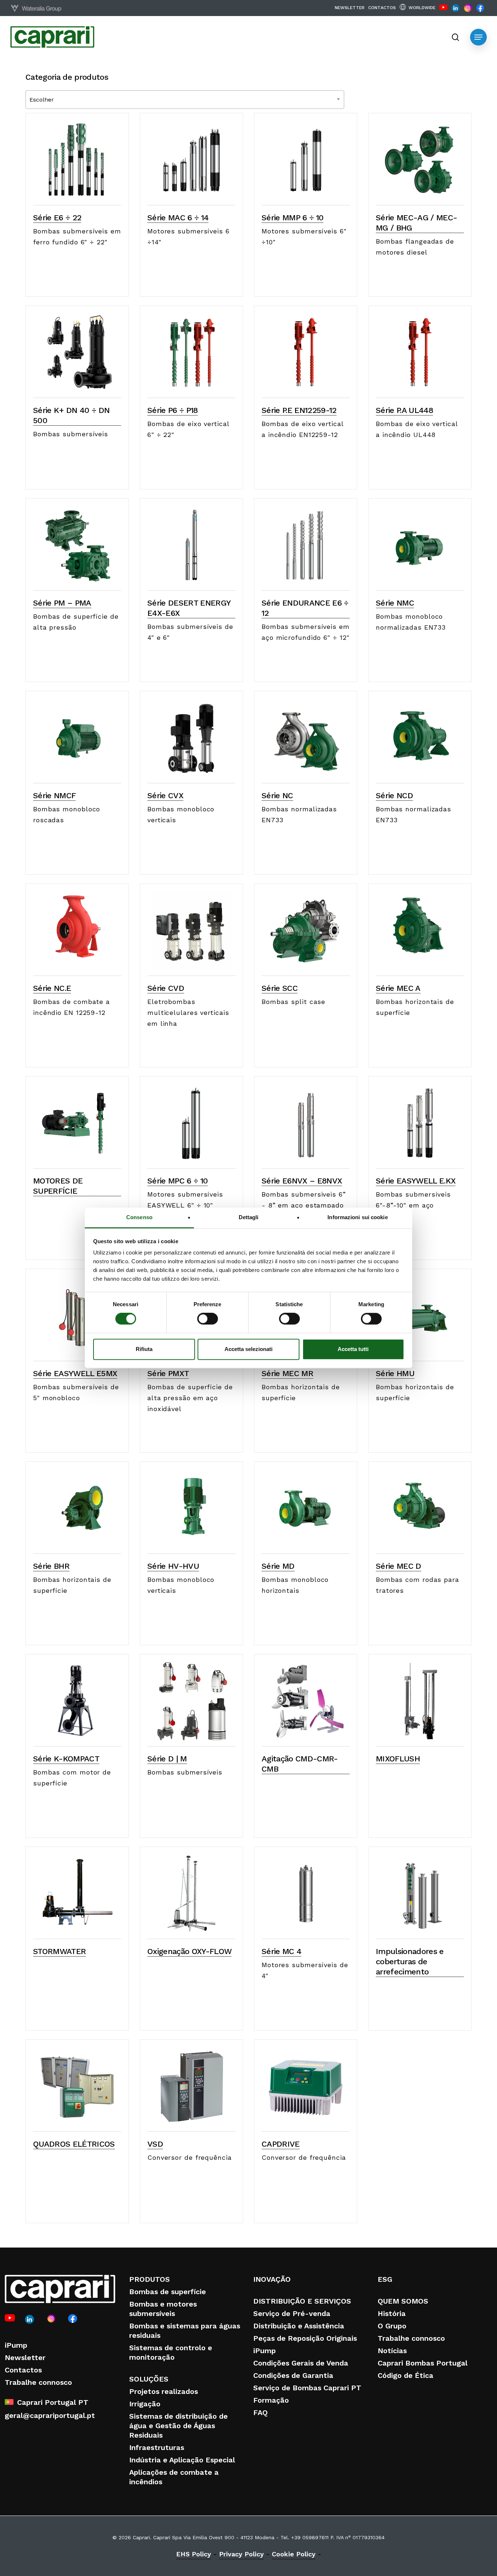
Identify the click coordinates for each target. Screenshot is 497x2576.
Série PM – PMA (62, 603)
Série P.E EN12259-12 (299, 410)
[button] (478, 37)
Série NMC (395, 603)
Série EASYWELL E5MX (75, 1373)
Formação (271, 2400)
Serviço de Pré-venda (292, 2313)
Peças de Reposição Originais (305, 2338)
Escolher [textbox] (42, 100)
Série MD (278, 1566)
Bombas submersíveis (71, 434)
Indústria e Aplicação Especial (182, 2460)
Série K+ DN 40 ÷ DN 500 (71, 415)
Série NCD (394, 795)
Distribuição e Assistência (299, 2326)
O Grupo (392, 2326)
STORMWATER (59, 1951)
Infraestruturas (157, 2447)
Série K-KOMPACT (66, 1759)
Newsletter (25, 2358)
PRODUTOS (150, 2279)
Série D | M (167, 1759)
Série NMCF (54, 795)
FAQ (261, 2412)
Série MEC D (399, 1566)
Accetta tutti (353, 1349)
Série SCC (280, 988)
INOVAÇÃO (272, 2279)
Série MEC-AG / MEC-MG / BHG (416, 223)
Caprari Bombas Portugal (423, 2363)
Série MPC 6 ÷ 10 (178, 1181)
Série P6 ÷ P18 (173, 410)
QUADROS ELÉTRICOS (74, 2144)
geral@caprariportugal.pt (50, 2415)
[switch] (208, 1319)
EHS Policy (194, 2554)
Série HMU (395, 1373)
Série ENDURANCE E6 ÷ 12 (305, 608)
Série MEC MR (287, 1373)
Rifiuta (144, 1349)
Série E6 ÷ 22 (57, 218)
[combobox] (185, 100)
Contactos (23, 2370)
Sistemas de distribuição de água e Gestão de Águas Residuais (178, 2426)
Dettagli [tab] (249, 1217)
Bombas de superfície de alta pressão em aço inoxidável (190, 1398)
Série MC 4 (281, 1951)
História (392, 2313)
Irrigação (145, 2404)
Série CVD (166, 988)
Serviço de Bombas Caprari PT (307, 2388)
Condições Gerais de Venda (301, 2363)
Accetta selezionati (249, 1349)
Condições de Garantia (293, 2375)
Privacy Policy (241, 2554)
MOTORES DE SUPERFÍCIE (58, 1186)
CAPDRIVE (281, 2144)
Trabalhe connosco (38, 2382)
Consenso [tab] (139, 1217)
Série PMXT (168, 1373)
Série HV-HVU (173, 1566)
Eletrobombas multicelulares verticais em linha (188, 1013)
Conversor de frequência (190, 2157)
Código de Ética (405, 2375)
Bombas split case (293, 1002)
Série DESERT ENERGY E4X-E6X (189, 608)
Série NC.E (52, 988)
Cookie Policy (294, 2554)
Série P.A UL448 (404, 410)
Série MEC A (398, 988)
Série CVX (165, 795)
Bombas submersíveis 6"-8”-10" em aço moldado (413, 1205)
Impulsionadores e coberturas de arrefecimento (410, 1961)
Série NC (277, 795)
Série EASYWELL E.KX (416, 1181)
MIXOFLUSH (398, 1759)
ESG (385, 2279)
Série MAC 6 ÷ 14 (178, 218)
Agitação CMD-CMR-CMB (300, 1764)
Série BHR (51, 1566)
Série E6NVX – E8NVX (302, 1181)
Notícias (392, 2351)
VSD (155, 2144)
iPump (16, 2345)
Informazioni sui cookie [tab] (357, 1217)
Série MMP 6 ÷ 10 (293, 218)
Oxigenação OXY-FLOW (189, 1951)
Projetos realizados (164, 2391)
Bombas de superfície (168, 2292)
